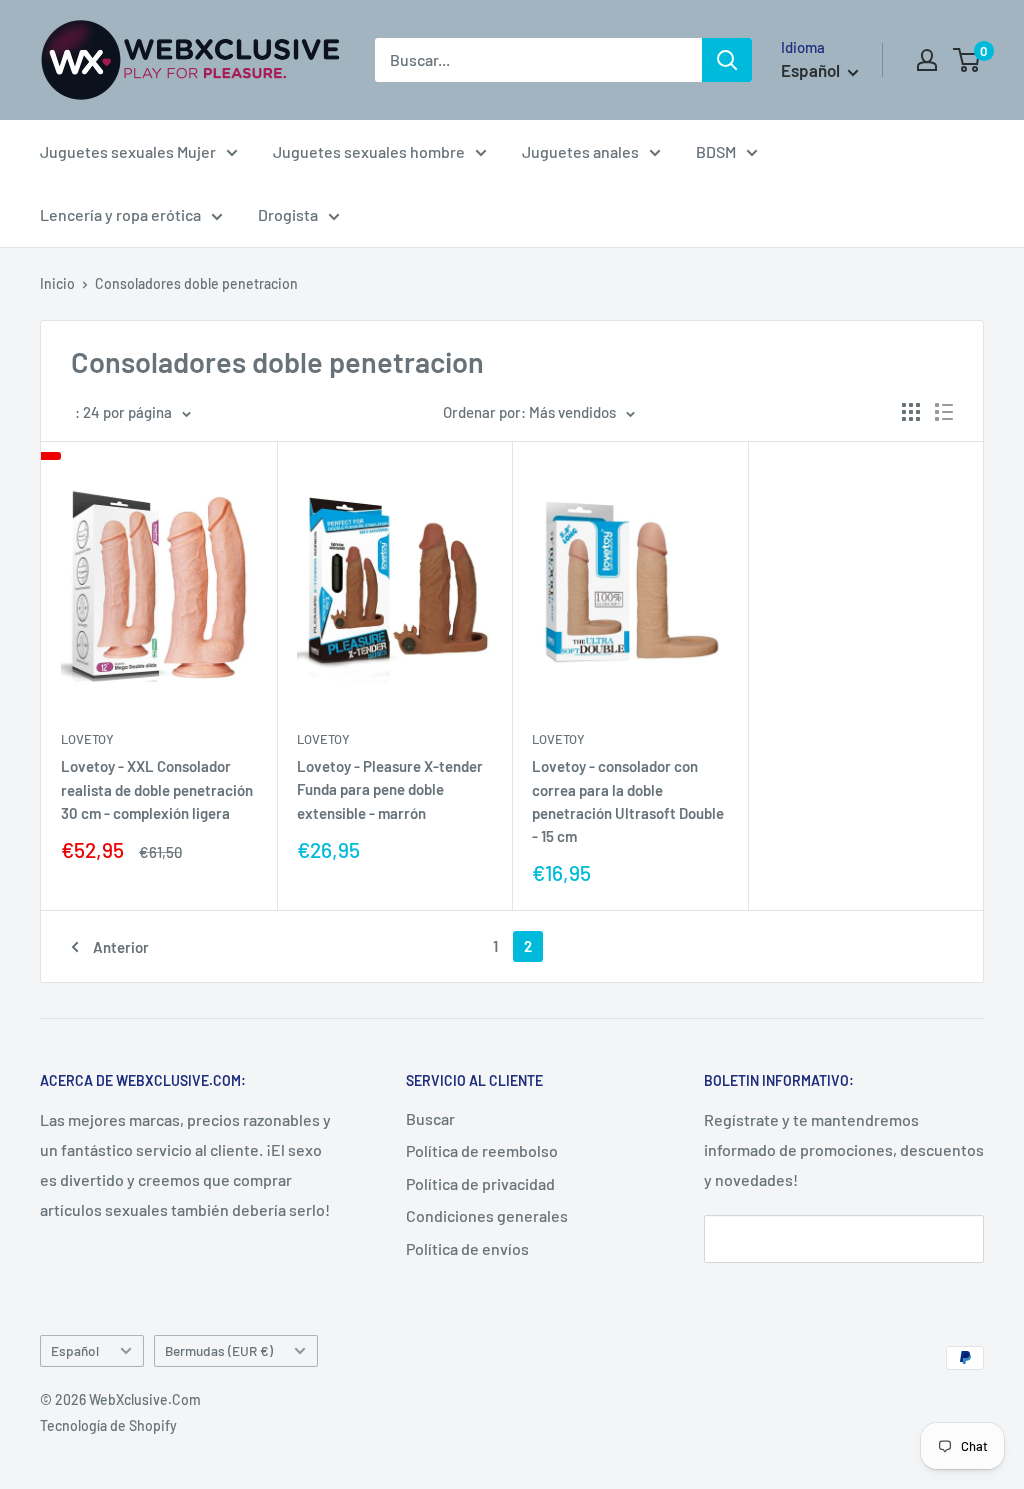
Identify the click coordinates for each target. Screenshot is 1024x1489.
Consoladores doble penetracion (196, 283)
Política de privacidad (480, 1183)
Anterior (121, 947)
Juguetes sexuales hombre (369, 151)
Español (75, 1350)
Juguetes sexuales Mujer (128, 151)
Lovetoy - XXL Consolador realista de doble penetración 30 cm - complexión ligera (157, 789)
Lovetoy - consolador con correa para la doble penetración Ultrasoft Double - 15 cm (628, 801)
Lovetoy (87, 739)
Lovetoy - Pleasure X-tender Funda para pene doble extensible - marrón (390, 789)
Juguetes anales (580, 151)
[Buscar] (727, 60)
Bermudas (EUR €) (219, 1350)
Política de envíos (467, 1248)
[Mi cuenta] (927, 60)
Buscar (430, 1118)
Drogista (288, 214)
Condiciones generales (487, 1215)
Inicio (57, 283)
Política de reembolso (482, 1150)
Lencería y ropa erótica (120, 214)
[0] (967, 60)
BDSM (716, 151)
